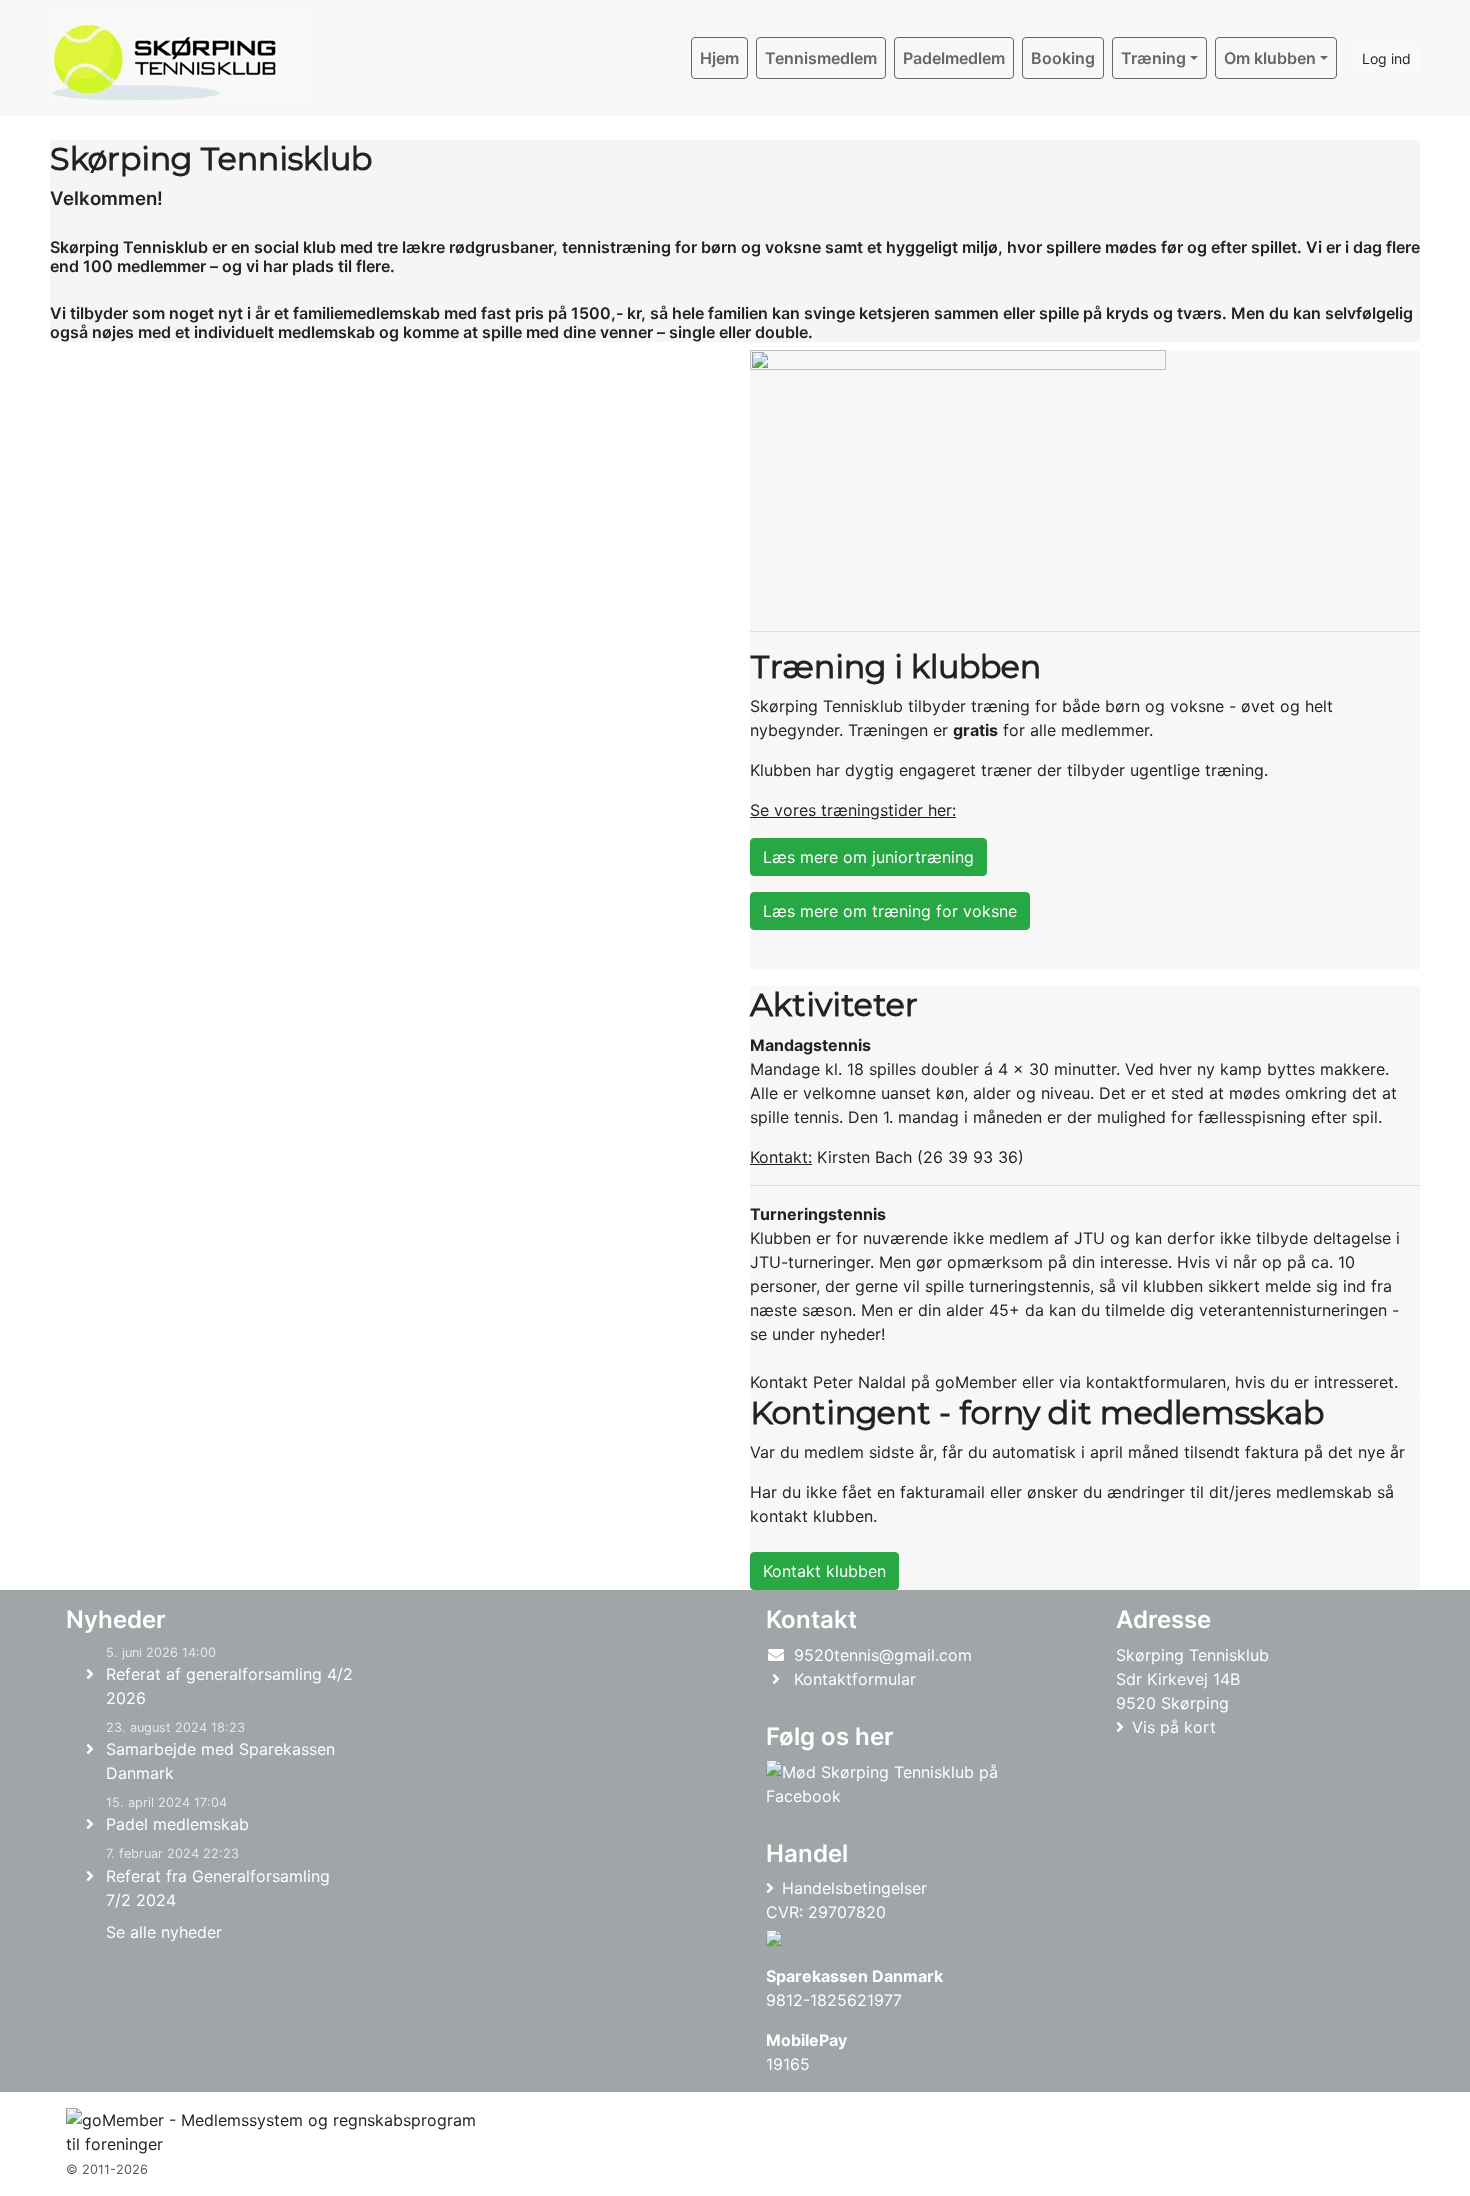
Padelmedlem (954, 58)
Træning (1153, 58)
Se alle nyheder (164, 1932)
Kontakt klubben (824, 1571)
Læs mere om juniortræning (868, 857)
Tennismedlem (821, 58)
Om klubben (1270, 58)
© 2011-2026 (107, 2169)
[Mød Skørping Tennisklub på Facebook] (906, 1784)
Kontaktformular (855, 1679)
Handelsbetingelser (854, 1888)
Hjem (719, 58)
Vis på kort (1174, 1727)
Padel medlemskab (177, 1824)
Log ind (1386, 58)
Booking (1063, 58)
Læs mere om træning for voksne (890, 911)
